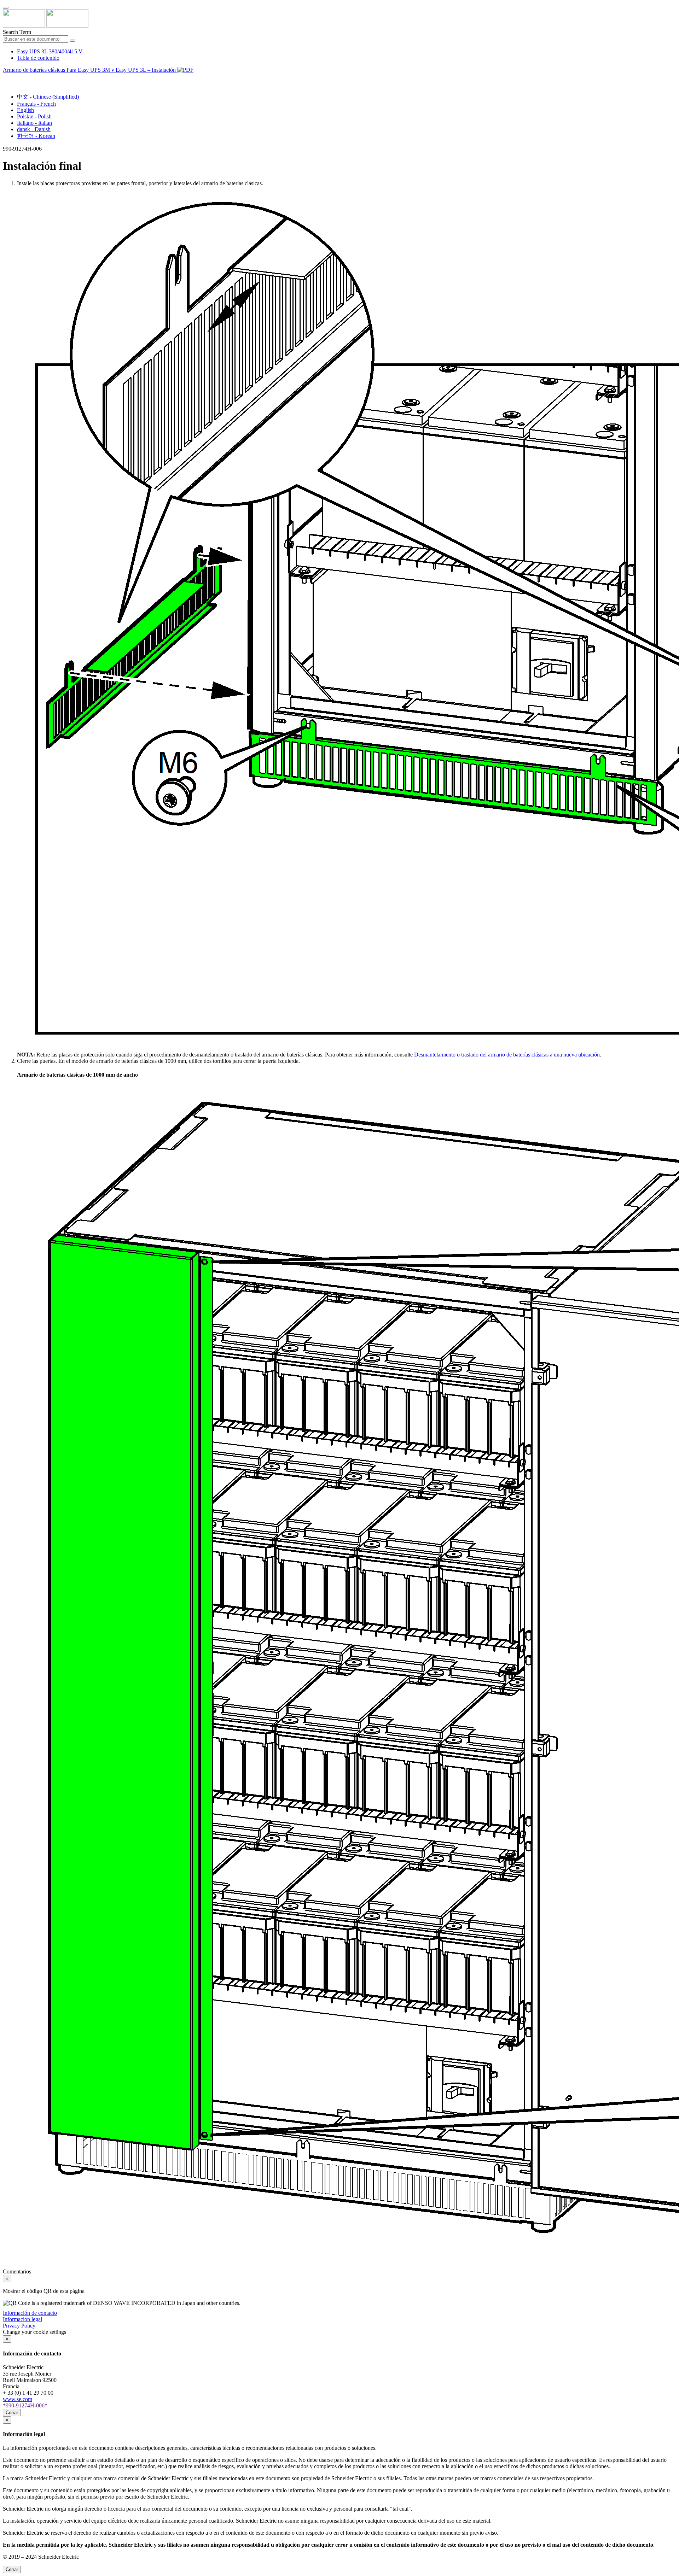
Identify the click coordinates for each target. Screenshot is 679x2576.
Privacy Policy (19, 2326)
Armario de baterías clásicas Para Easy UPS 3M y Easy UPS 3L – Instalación (90, 70)
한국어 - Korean (36, 136)
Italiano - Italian (34, 123)
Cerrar (12, 2413)
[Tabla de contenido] (6, 78)
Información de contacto (30, 2313)
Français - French (36, 104)
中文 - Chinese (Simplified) (48, 97)
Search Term (17, 32)
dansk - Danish (34, 129)
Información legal (22, 2319)
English (25, 110)
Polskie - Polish (34, 116)
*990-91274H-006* (25, 2405)
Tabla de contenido (38, 58)
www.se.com (18, 2399)
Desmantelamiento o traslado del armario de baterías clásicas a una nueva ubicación (507, 1055)
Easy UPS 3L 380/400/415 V (50, 51)
